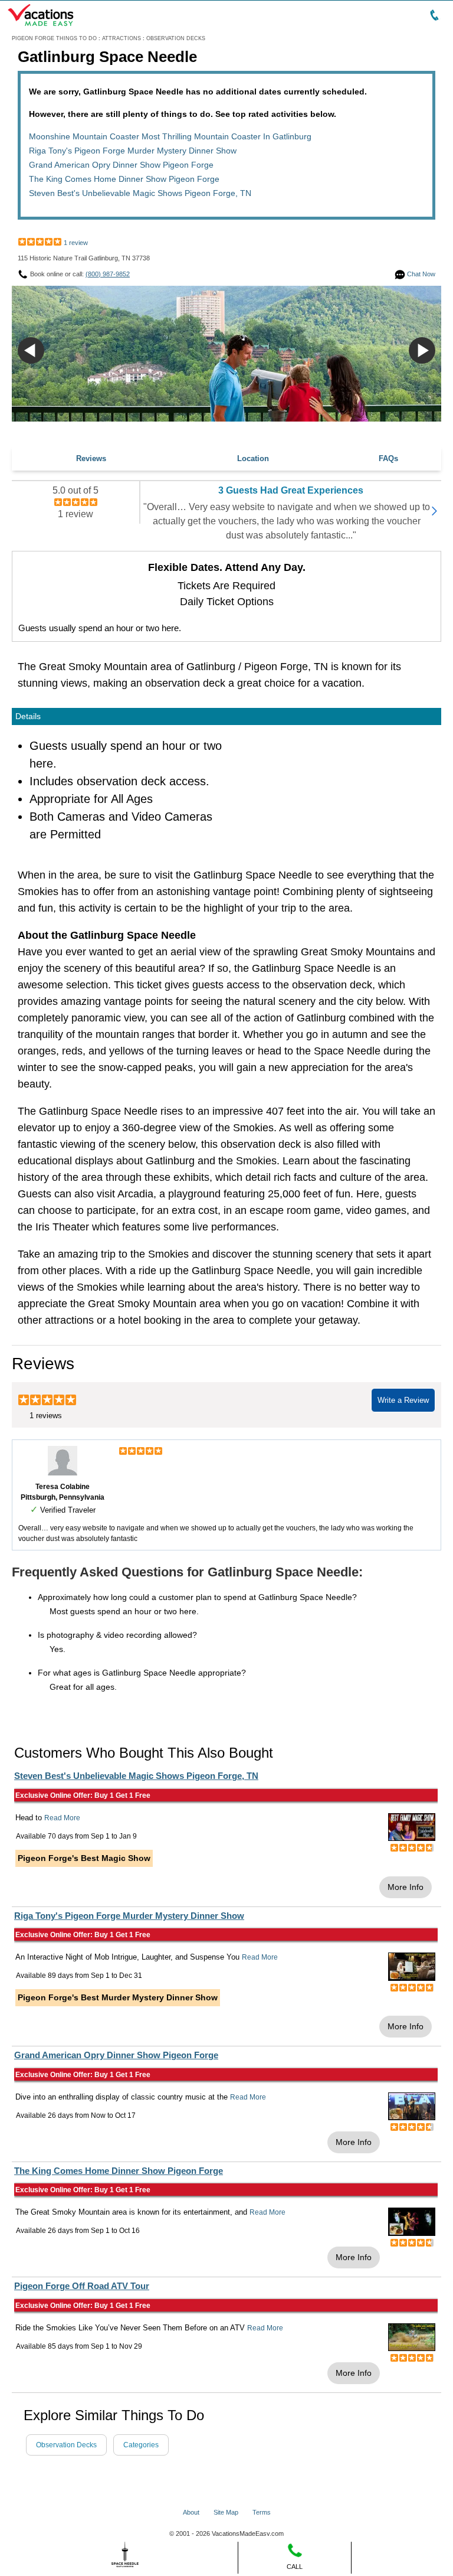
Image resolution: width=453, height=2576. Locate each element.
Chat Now (420, 274)
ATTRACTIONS (122, 38)
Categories (141, 2445)
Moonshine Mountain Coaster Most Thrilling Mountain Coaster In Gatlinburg (170, 136)
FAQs (388, 458)
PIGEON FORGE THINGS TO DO (54, 38)
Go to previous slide (31, 350)
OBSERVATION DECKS (176, 38)
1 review (76, 243)
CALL (295, 2567)
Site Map (226, 2512)
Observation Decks (66, 2445)
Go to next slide (422, 350)
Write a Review (403, 1400)
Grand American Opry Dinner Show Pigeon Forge (121, 165)
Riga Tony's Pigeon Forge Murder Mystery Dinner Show (133, 151)
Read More (62, 1818)
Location (253, 458)
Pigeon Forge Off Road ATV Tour (82, 2286)
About (191, 2512)
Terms (262, 2512)
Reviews (91, 458)
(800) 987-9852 (108, 274)
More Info (406, 1887)
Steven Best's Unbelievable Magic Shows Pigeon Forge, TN (140, 193)
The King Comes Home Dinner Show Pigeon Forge (124, 179)
